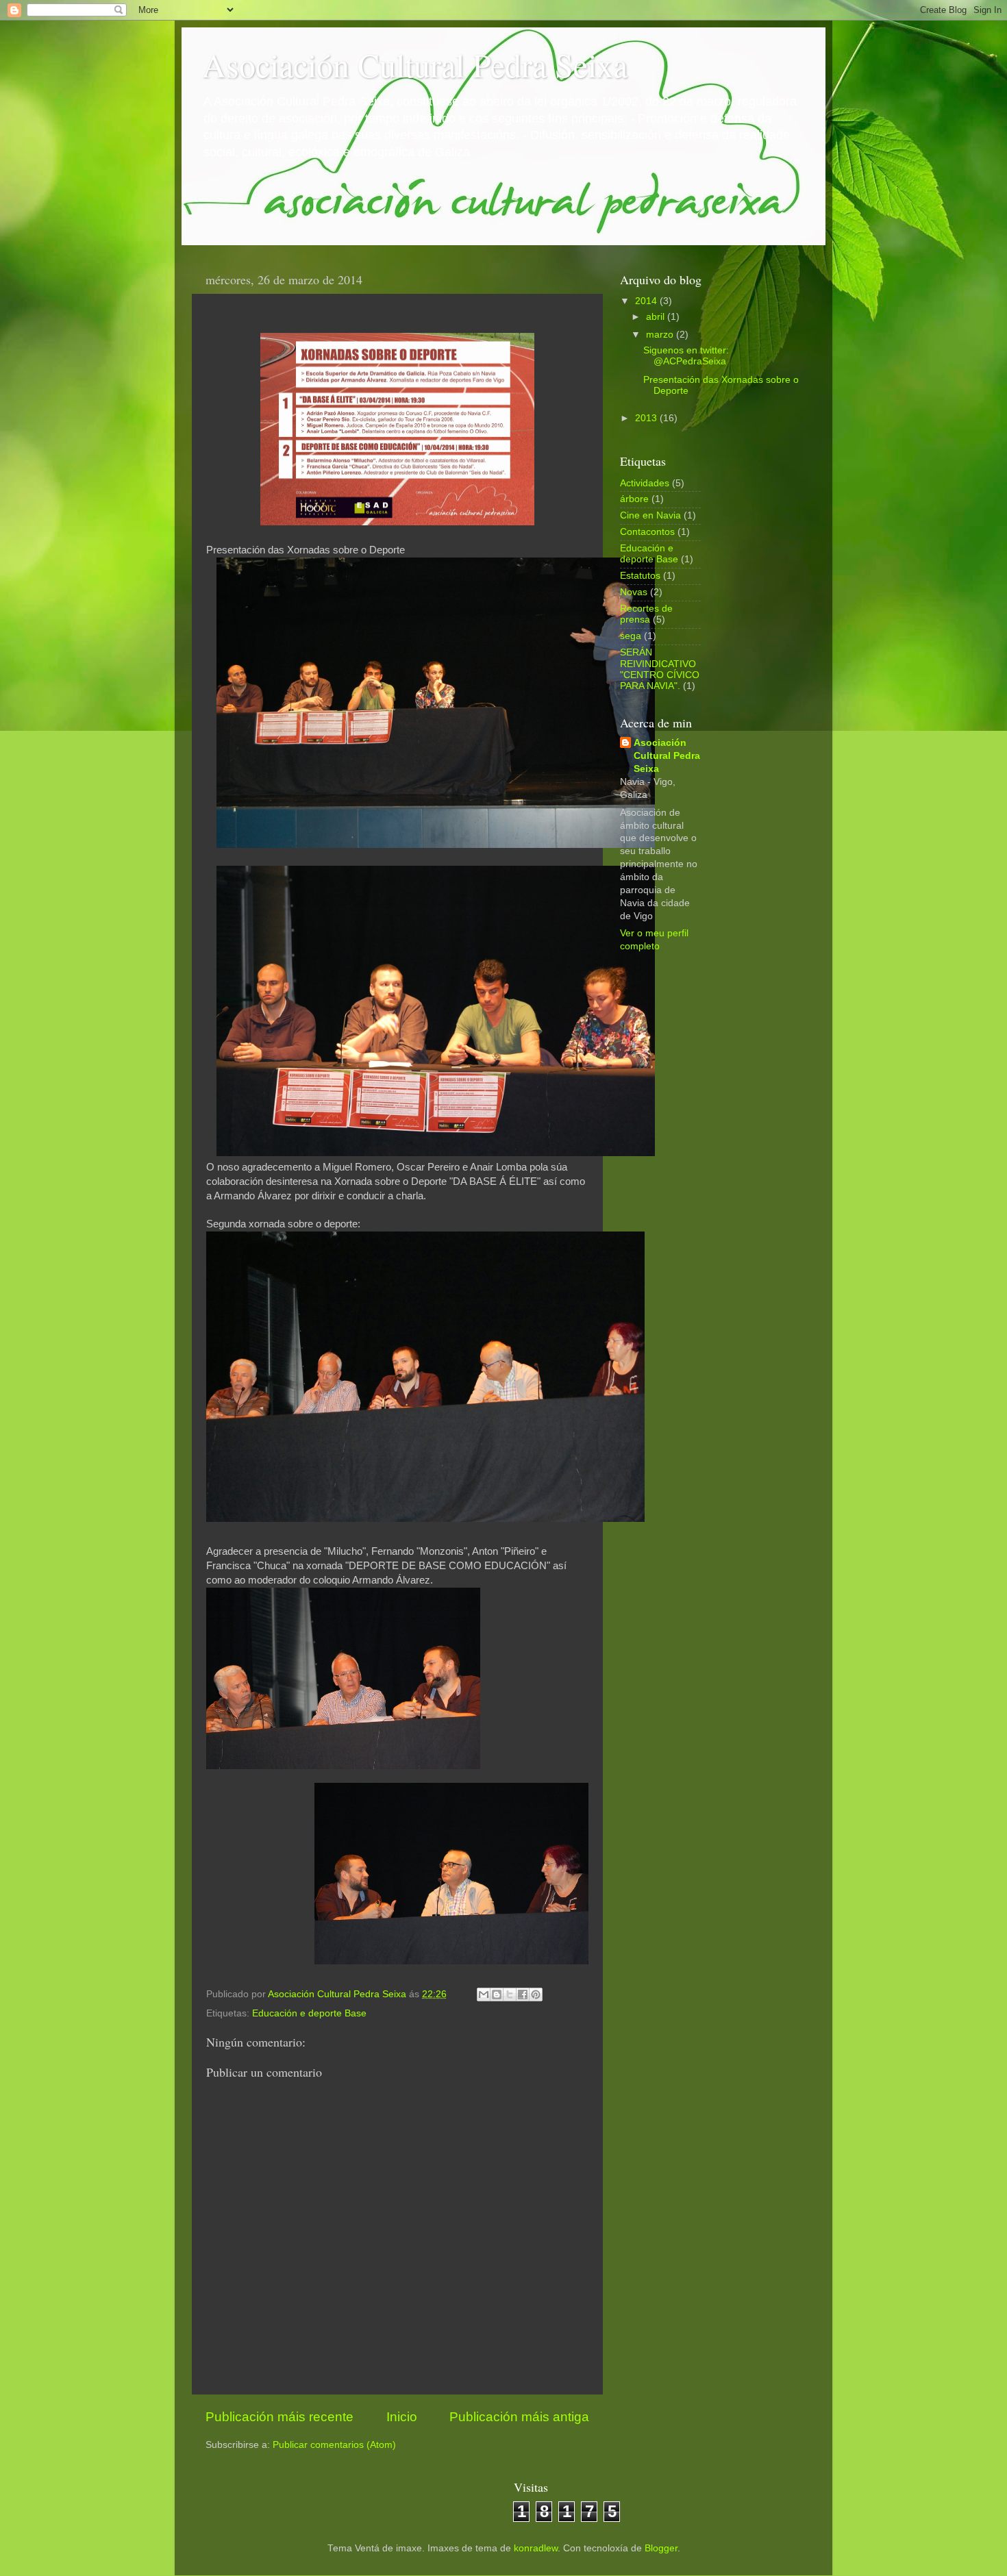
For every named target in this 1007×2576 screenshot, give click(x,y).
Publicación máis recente (279, 2417)
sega (631, 636)
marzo (661, 335)
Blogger (661, 2548)
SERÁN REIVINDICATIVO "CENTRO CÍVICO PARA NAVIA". (660, 669)
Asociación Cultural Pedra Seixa (415, 64)
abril (657, 317)
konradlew (536, 2548)
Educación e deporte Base (309, 2013)
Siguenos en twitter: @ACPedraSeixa (686, 356)
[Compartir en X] (510, 1994)
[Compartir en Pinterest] (536, 1994)
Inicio (402, 2417)
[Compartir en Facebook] (523, 1994)
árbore (634, 499)
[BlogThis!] (497, 1994)
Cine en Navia (650, 515)
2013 (647, 418)
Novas (634, 592)
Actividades (645, 483)
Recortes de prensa (646, 614)
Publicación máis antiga (519, 2417)
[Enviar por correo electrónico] (484, 1994)
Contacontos (647, 532)
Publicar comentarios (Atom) (334, 2445)
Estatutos (640, 576)
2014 (647, 301)
